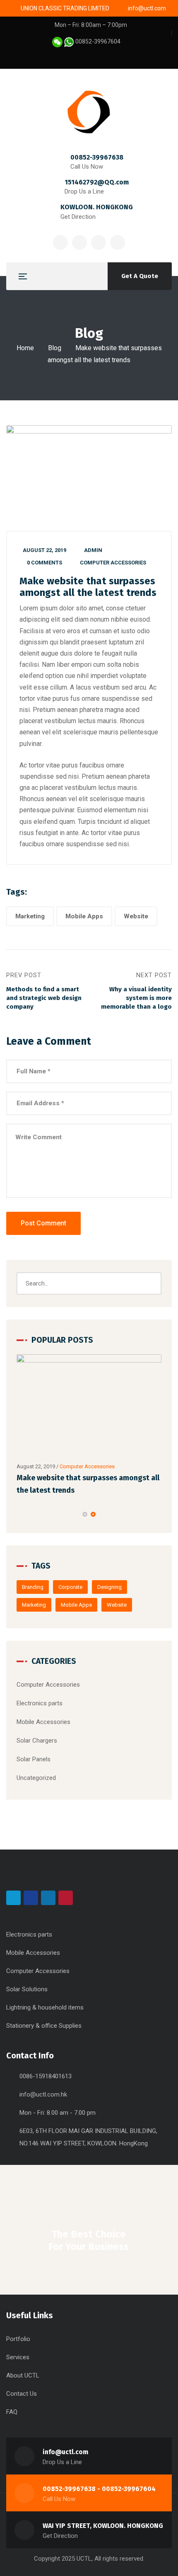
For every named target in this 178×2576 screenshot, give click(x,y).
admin (93, 550)
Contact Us (22, 2394)
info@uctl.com (65, 2452)
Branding (33, 1587)
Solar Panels (34, 1759)
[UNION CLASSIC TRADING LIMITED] (89, 112)
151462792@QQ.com (97, 182)
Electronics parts (40, 1703)
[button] (85, 1514)
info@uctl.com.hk (43, 2094)
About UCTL (23, 2375)
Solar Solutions (27, 1989)
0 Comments (44, 563)
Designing (109, 1587)
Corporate (70, 1587)
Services (18, 2357)
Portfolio (18, 2339)
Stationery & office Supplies (44, 2026)
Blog (55, 348)
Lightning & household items (45, 2007)
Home (25, 348)
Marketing (30, 916)
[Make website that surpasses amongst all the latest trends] (89, 1406)
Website (136, 916)
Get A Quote (140, 276)
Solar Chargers (37, 1741)
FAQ (12, 2412)
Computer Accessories (113, 563)
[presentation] (20, 1514)
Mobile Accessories (43, 1722)
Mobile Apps (84, 916)
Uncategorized (36, 1778)
